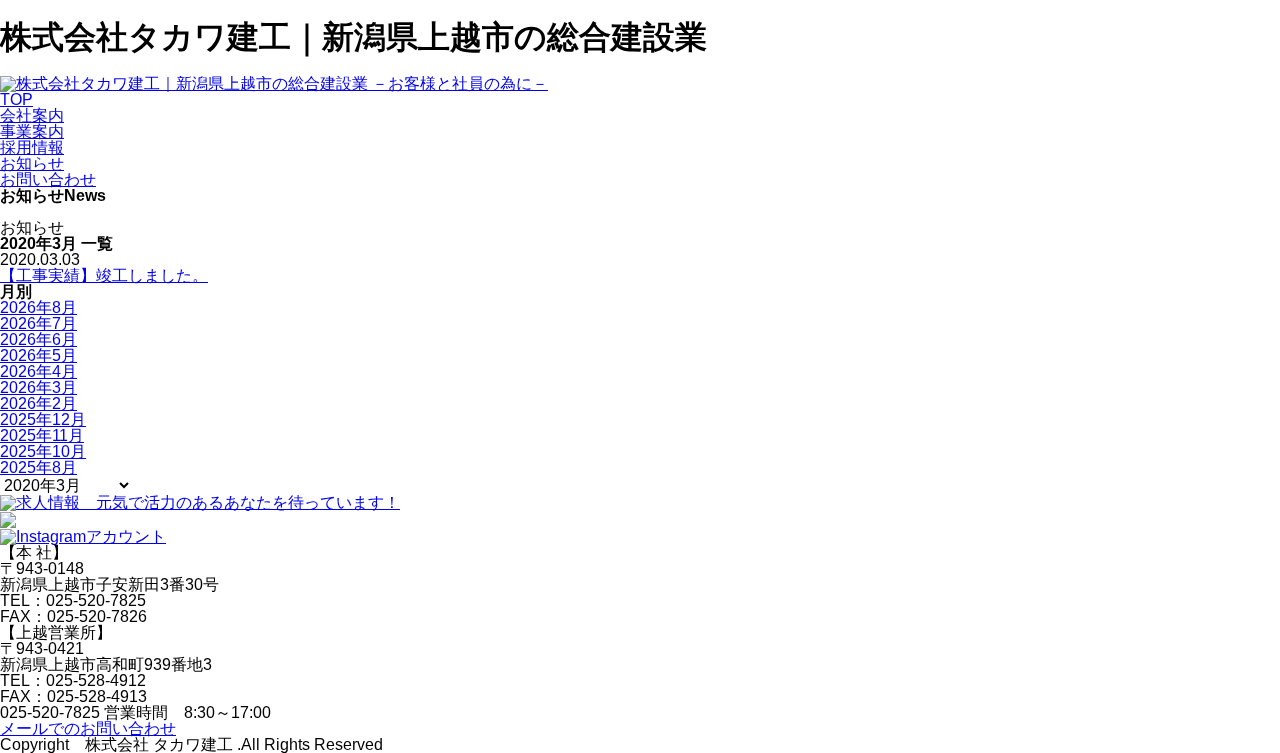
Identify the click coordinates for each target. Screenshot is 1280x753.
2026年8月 (38, 307)
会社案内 (32, 115)
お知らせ (32, 163)
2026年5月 (38, 355)
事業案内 (32, 131)
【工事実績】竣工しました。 (104, 275)
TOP (16, 99)
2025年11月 (42, 435)
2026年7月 (38, 323)
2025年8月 (38, 467)
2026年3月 (38, 387)
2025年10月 (43, 451)
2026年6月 (38, 339)
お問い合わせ (48, 179)
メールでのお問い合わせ (88, 728)
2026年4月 (38, 371)
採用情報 (32, 147)
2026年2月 (38, 403)
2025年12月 (43, 419)
